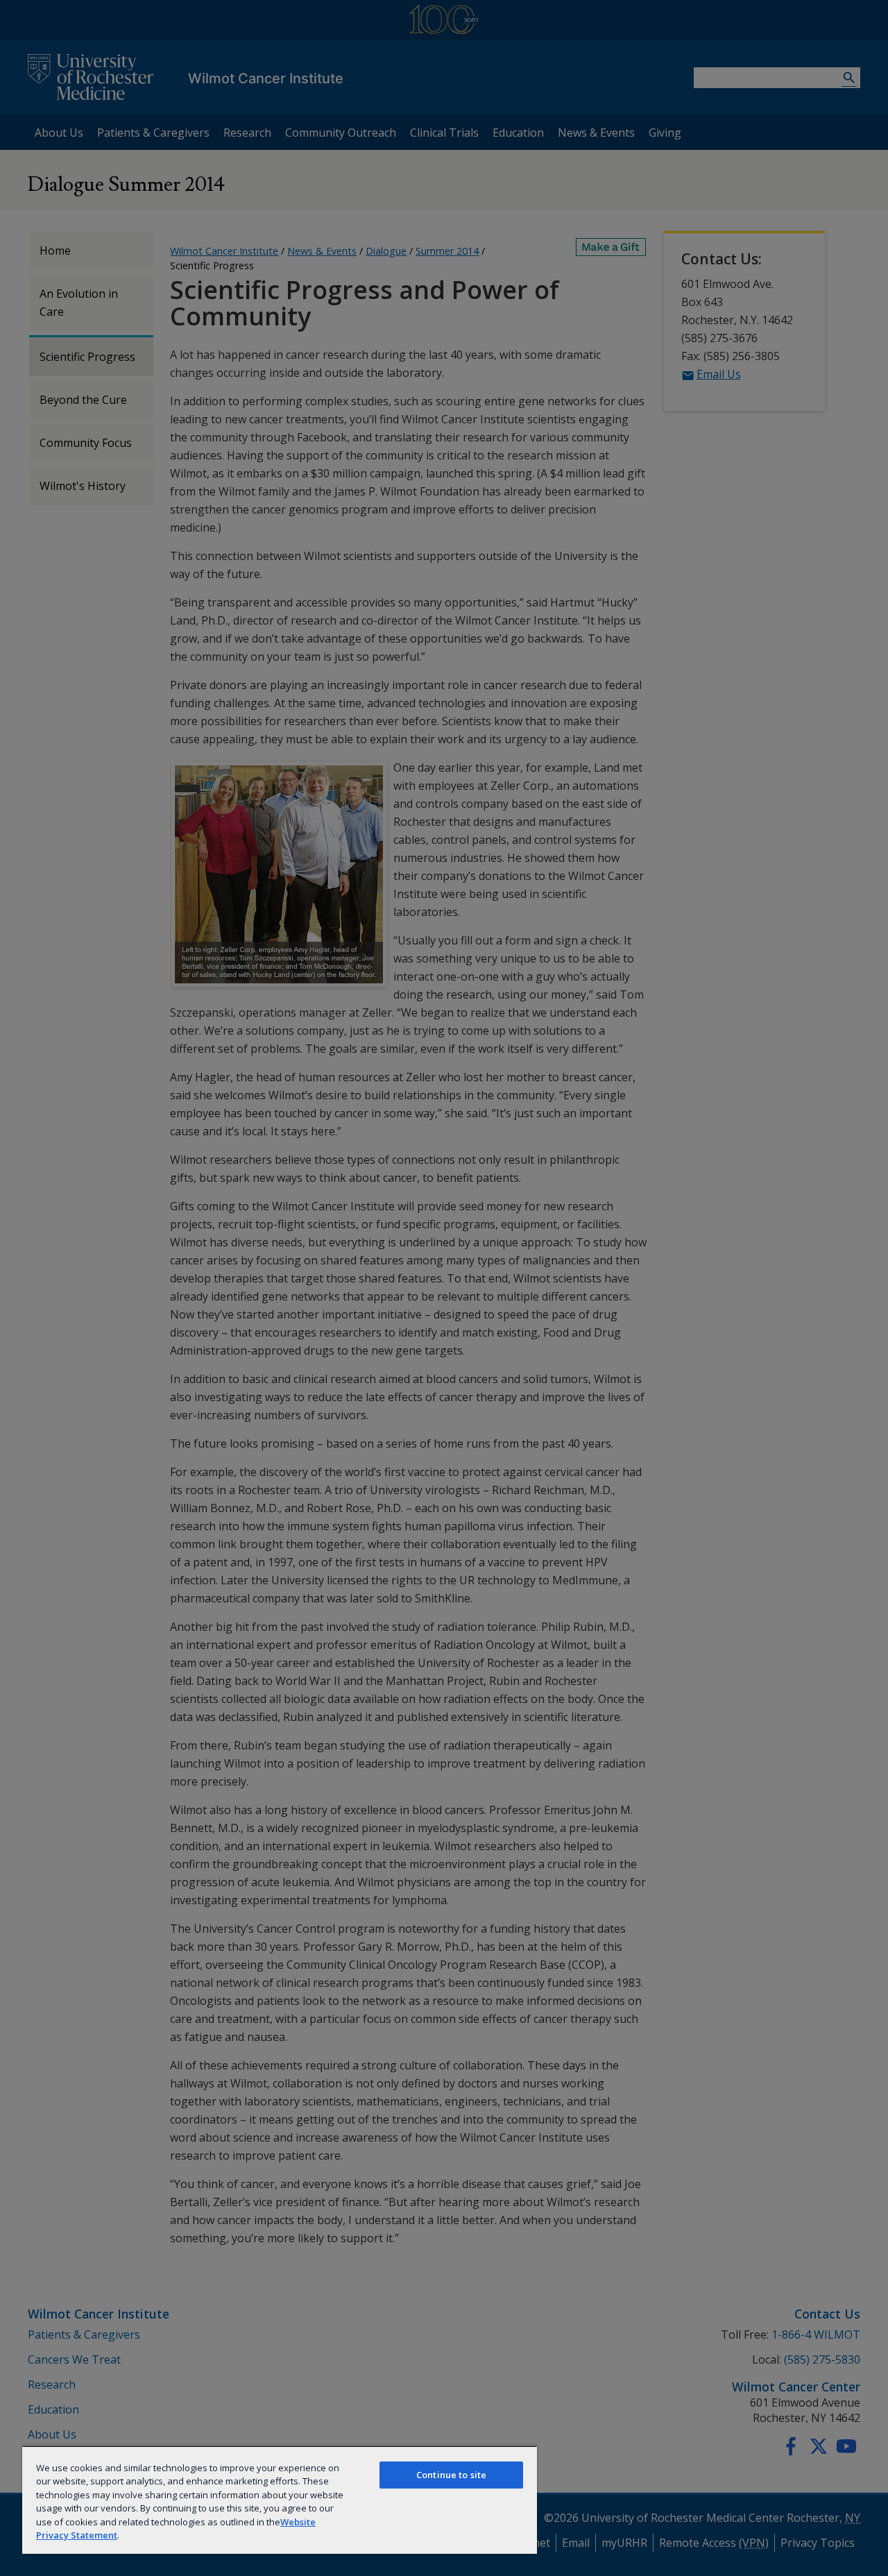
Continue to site (451, 2475)
